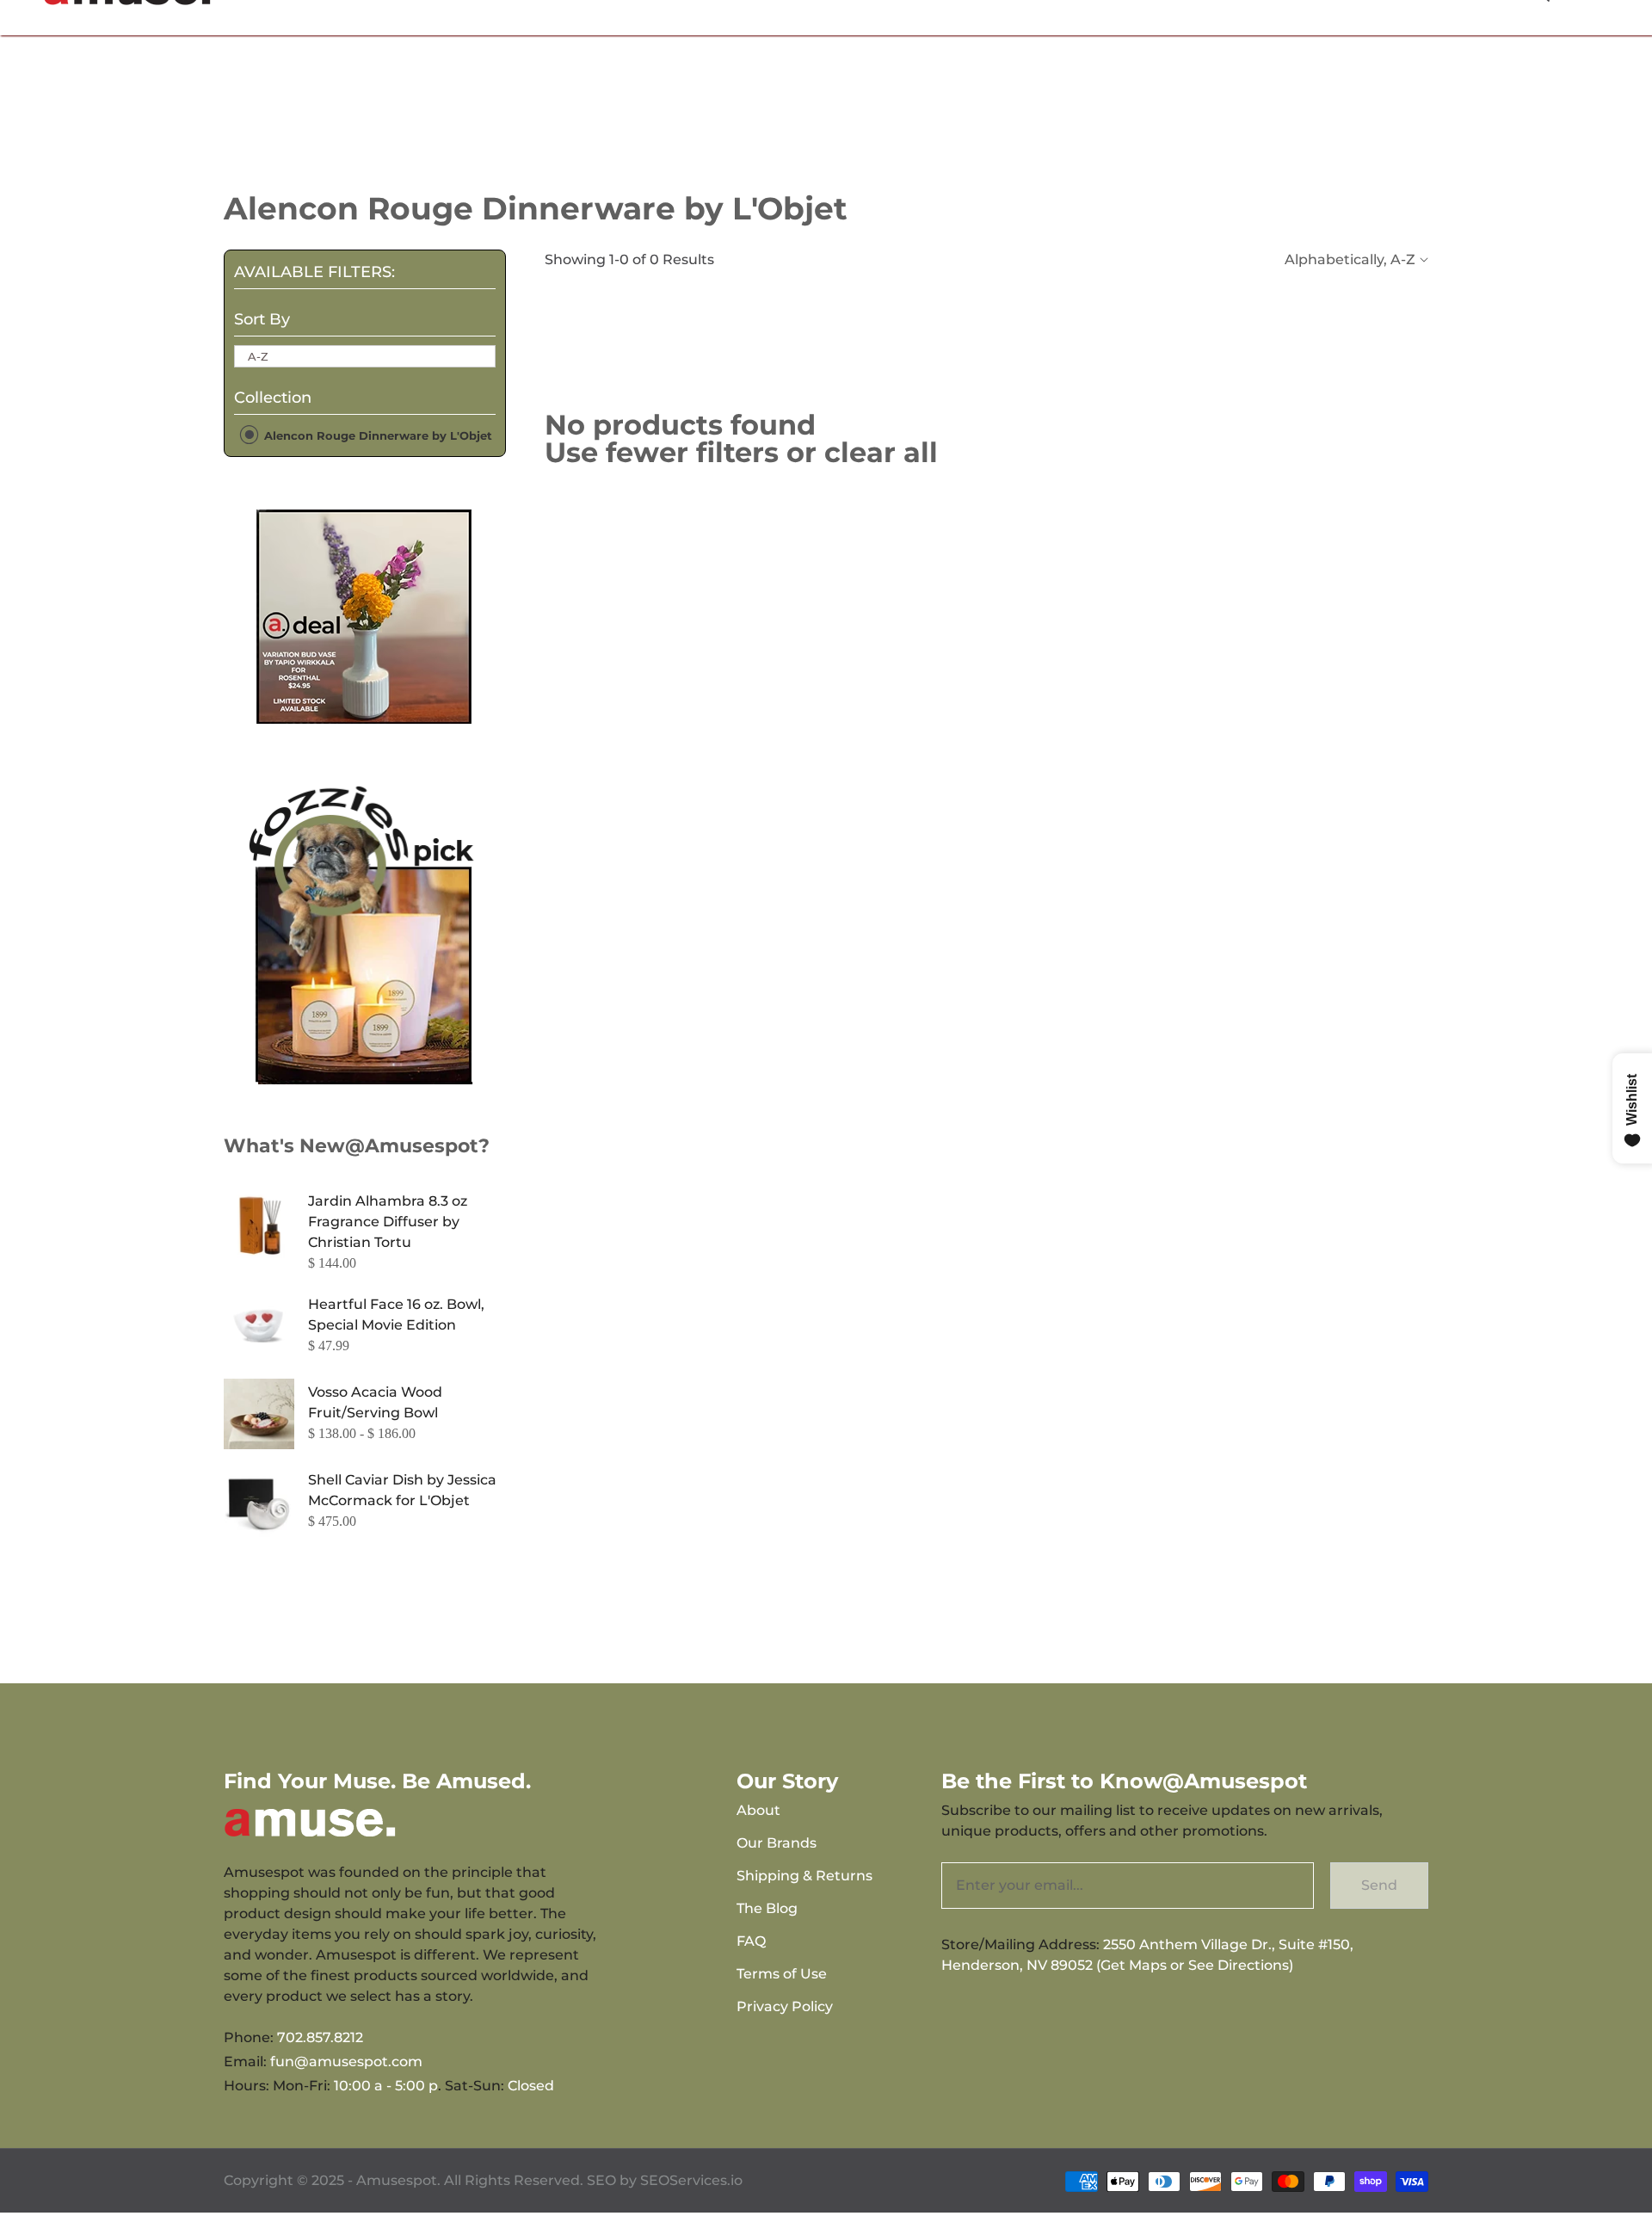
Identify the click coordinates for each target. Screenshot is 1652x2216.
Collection (273, 398)
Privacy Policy (785, 2006)
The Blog (767, 1908)
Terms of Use (782, 1974)
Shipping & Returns (804, 1876)
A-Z (258, 356)
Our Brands (777, 1843)
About (758, 1810)
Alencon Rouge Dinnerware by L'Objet (376, 435)
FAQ (751, 1941)
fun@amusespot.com (346, 2062)
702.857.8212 (320, 2037)
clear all (881, 452)
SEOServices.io (691, 2180)
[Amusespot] (365, 616)
